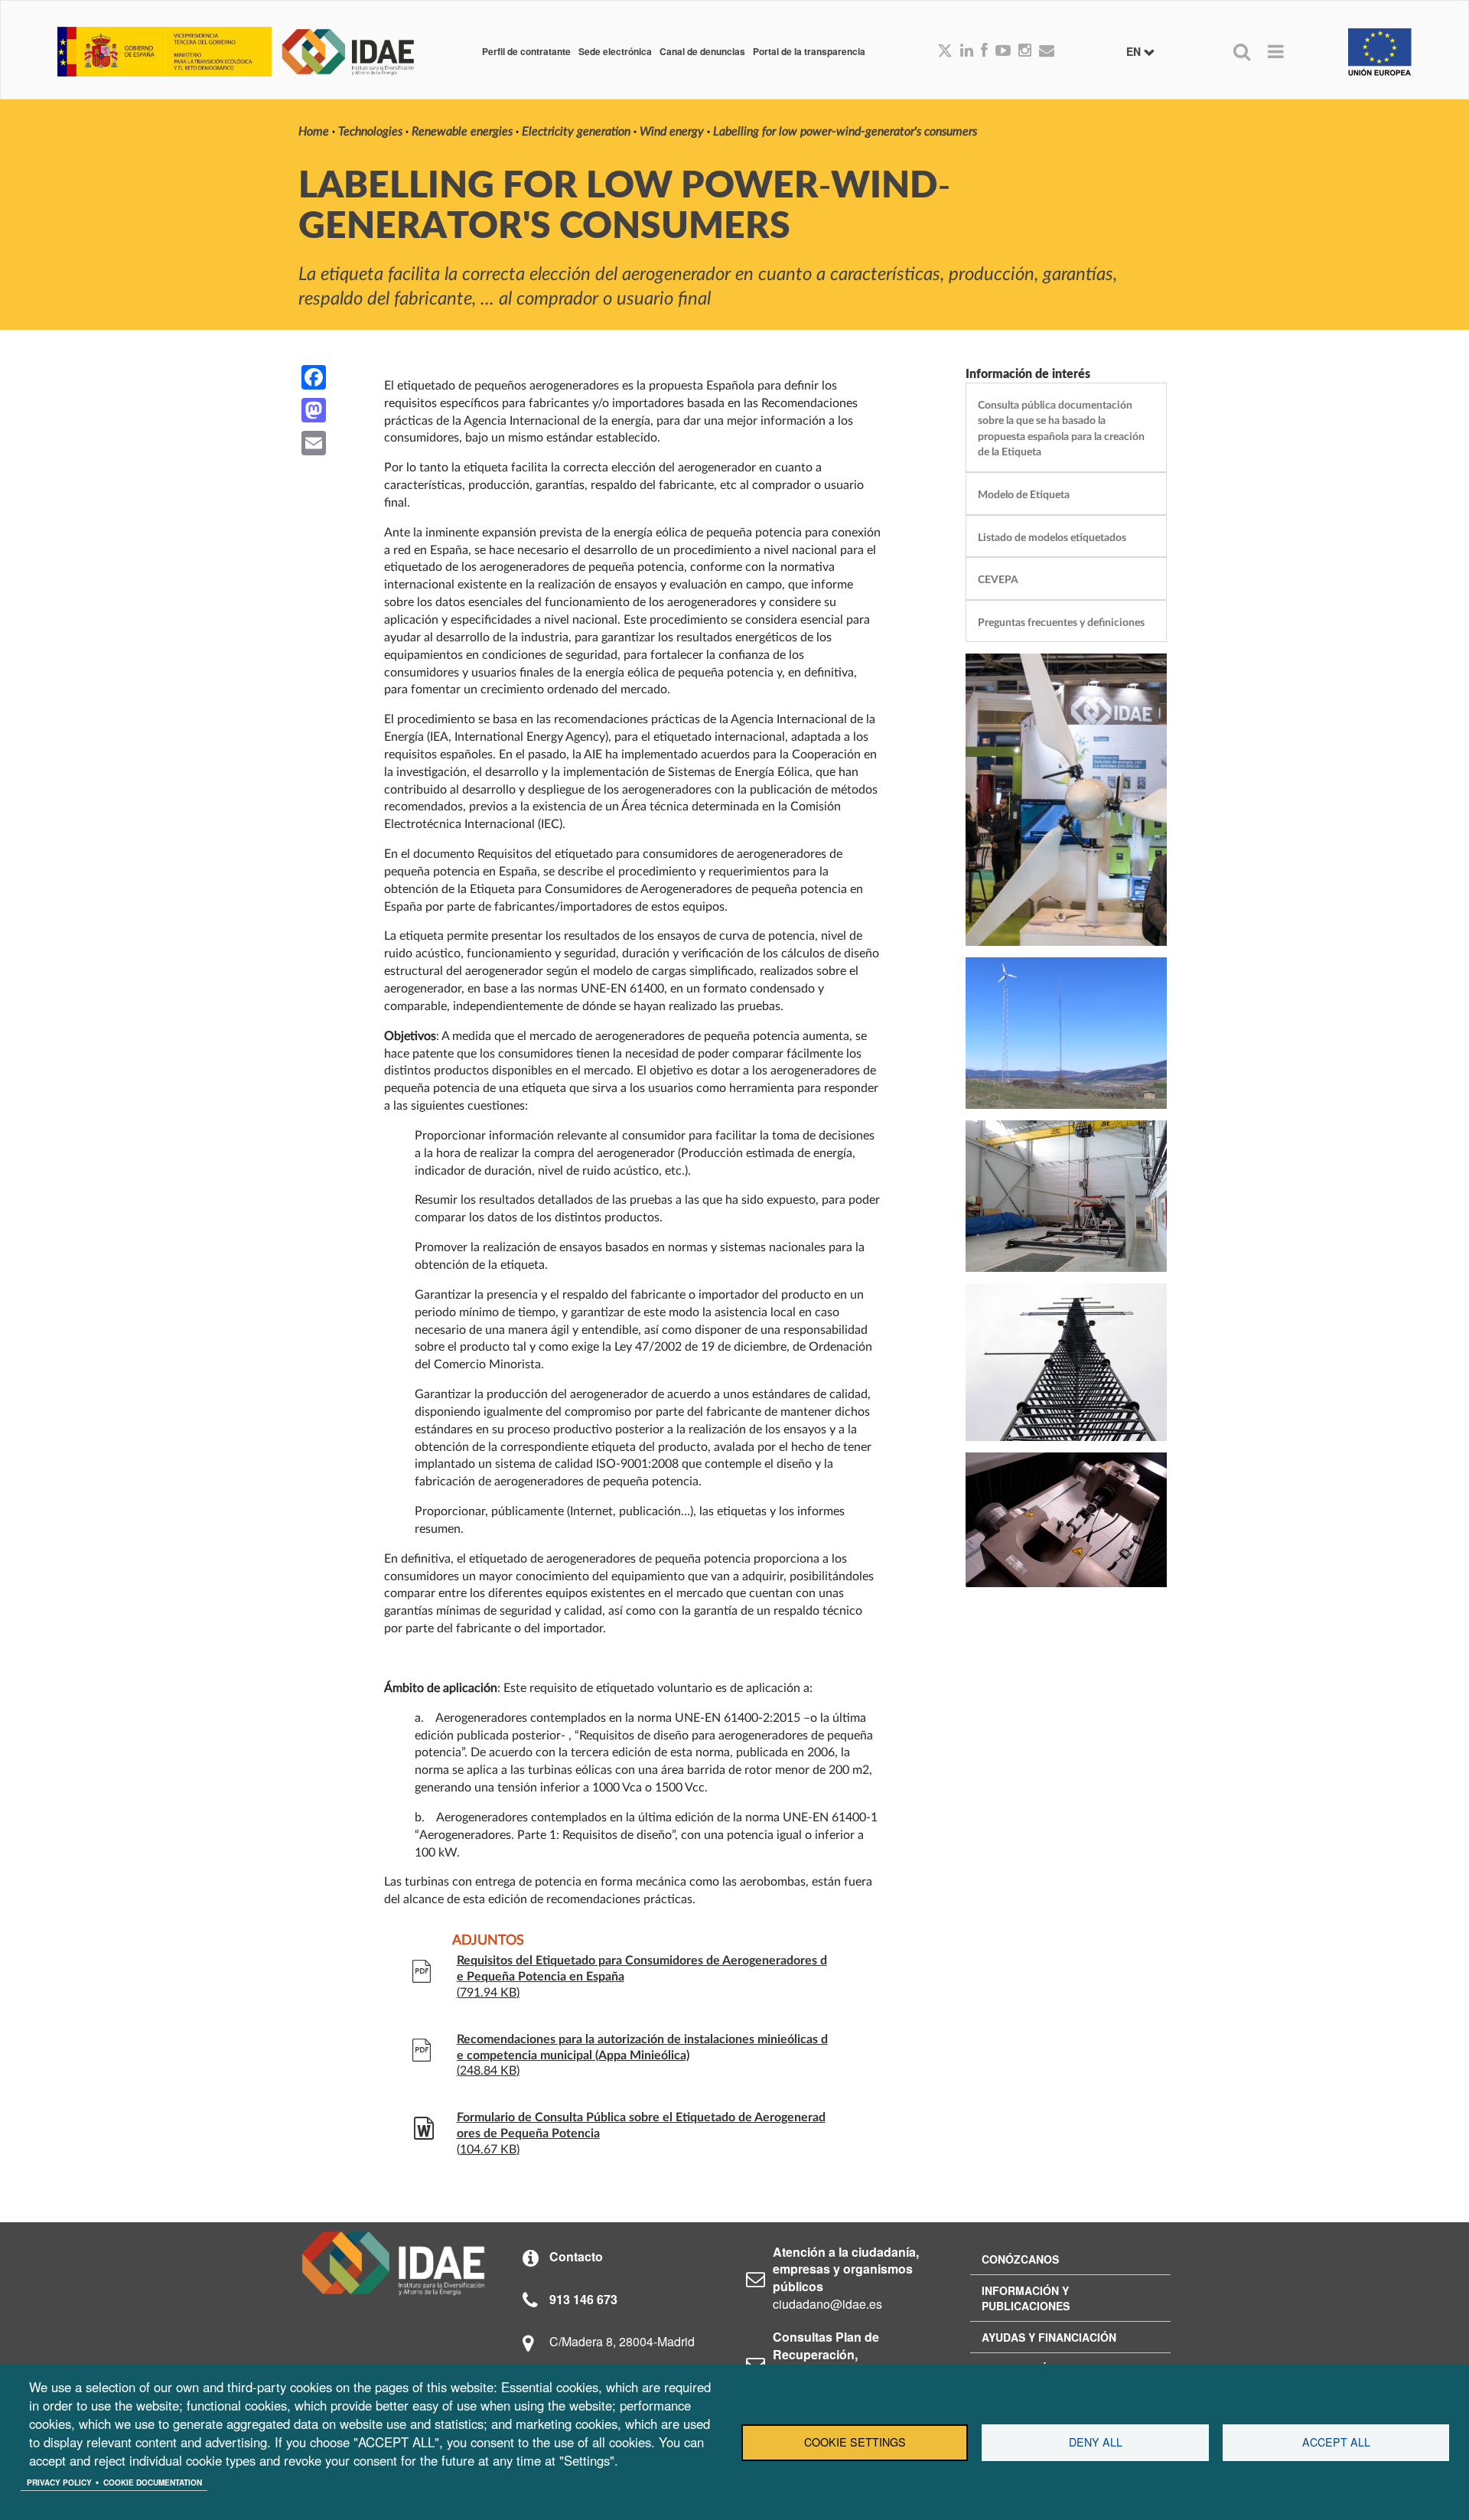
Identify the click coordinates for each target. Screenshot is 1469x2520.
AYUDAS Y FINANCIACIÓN (1049, 2337)
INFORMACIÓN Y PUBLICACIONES (1026, 2298)
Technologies (370, 132)
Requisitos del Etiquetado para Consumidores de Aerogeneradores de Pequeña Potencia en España (642, 1969)
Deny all (1096, 2442)
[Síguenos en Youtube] (1003, 51)
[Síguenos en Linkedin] (967, 51)
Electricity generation (576, 132)
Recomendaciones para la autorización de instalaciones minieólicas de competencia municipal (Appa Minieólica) (642, 2047)
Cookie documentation (153, 2483)
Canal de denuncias (702, 51)
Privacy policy (59, 2483)
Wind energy (672, 132)
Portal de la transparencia (809, 51)
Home (314, 132)
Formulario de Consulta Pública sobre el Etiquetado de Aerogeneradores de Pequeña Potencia (641, 2126)
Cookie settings (855, 2442)
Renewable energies (462, 132)
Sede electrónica (615, 51)
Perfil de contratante (526, 51)
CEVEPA (998, 580)
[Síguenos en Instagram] (1025, 51)
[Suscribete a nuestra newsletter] (1047, 51)
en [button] (1135, 51)
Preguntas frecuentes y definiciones (1061, 623)
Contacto (576, 2256)
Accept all (1336, 2442)
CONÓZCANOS (1020, 2259)
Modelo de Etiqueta (1024, 495)
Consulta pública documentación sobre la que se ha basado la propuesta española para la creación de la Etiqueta (1061, 429)
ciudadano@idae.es (827, 2304)
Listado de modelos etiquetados (1052, 538)
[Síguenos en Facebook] (984, 51)
